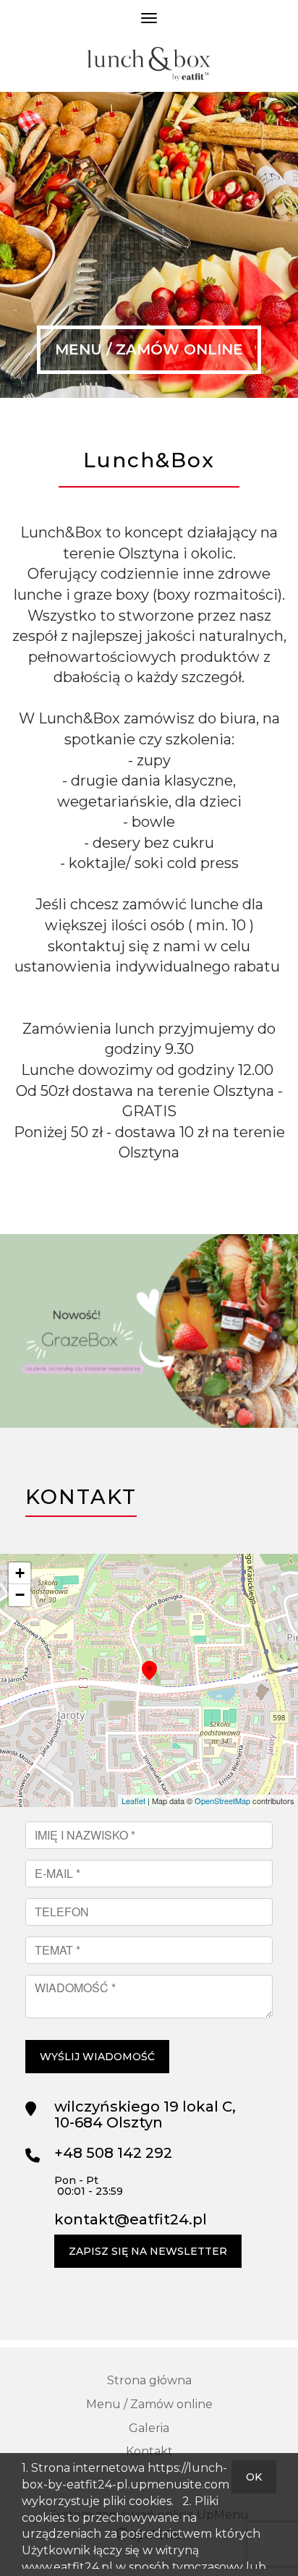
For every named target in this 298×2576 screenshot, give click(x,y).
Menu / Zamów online (149, 349)
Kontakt (149, 2451)
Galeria (149, 2428)
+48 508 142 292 (113, 2153)
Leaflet (133, 1801)
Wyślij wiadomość (97, 2057)
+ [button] (20, 1573)
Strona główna (149, 2380)
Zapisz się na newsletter (148, 2251)
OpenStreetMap (222, 1801)
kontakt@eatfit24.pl (131, 2219)
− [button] (20, 1595)
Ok (254, 2477)
